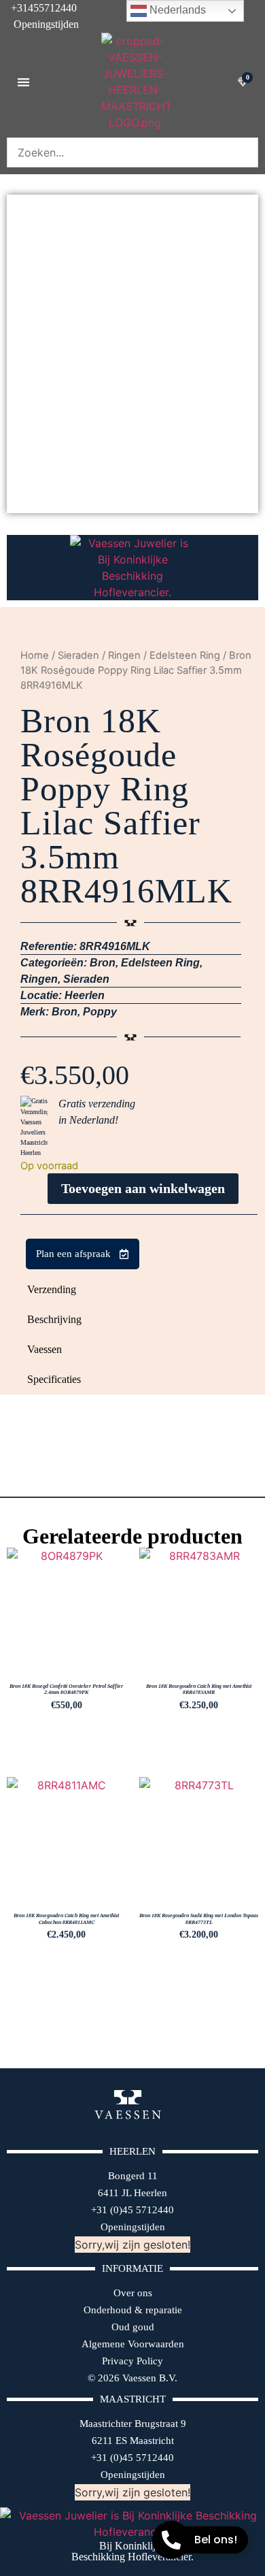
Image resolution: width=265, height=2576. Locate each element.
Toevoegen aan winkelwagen (143, 1188)
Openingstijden (39, 24)
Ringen (124, 655)
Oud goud (133, 2327)
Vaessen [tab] (45, 1349)
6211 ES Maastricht (133, 2441)
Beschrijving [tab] (54, 1319)
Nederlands (176, 10)
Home (35, 655)
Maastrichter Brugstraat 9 (133, 2424)
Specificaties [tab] (54, 1379)
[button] (23, 82)
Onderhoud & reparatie (133, 2310)
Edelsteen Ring (185, 655)
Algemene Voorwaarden (133, 2344)
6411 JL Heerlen (132, 2193)
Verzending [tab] (52, 1289)
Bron (103, 963)
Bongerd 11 (133, 2176)
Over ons (133, 2293)
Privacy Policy (132, 2361)
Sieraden (78, 655)
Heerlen (85, 995)
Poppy (100, 1012)
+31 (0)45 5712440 (132, 2210)
